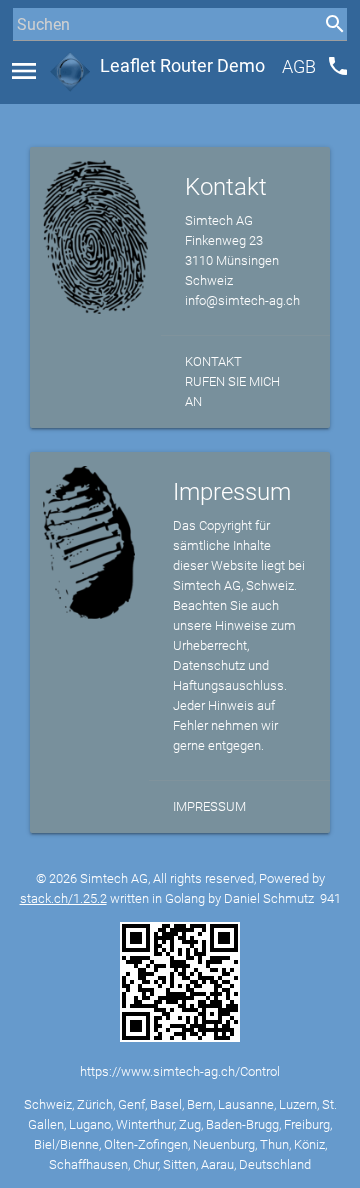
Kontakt (213, 361)
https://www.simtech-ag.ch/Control (180, 1071)
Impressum (209, 806)
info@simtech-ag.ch (242, 300)
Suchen (34, 61)
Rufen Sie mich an (232, 391)
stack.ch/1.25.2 (63, 898)
